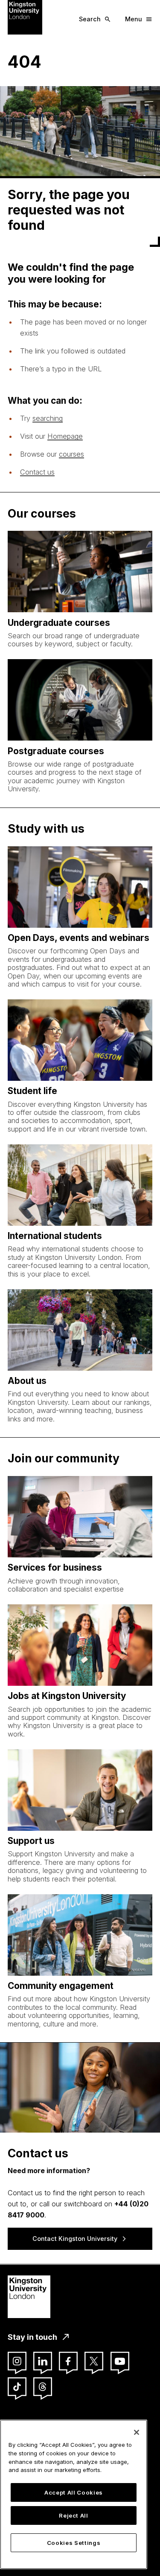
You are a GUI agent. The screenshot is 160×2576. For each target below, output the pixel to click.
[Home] (25, 17)
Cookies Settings (74, 2543)
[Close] (137, 2432)
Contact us (37, 472)
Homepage (65, 436)
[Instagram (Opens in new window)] (17, 2361)
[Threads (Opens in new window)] (43, 2387)
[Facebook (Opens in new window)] (68, 2361)
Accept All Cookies (74, 2492)
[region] (74, 2494)
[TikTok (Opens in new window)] (17, 2387)
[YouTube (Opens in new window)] (120, 2361)
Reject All (74, 2515)
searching (48, 418)
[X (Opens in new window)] (94, 2361)
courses (71, 454)
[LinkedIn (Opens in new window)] (43, 2361)
